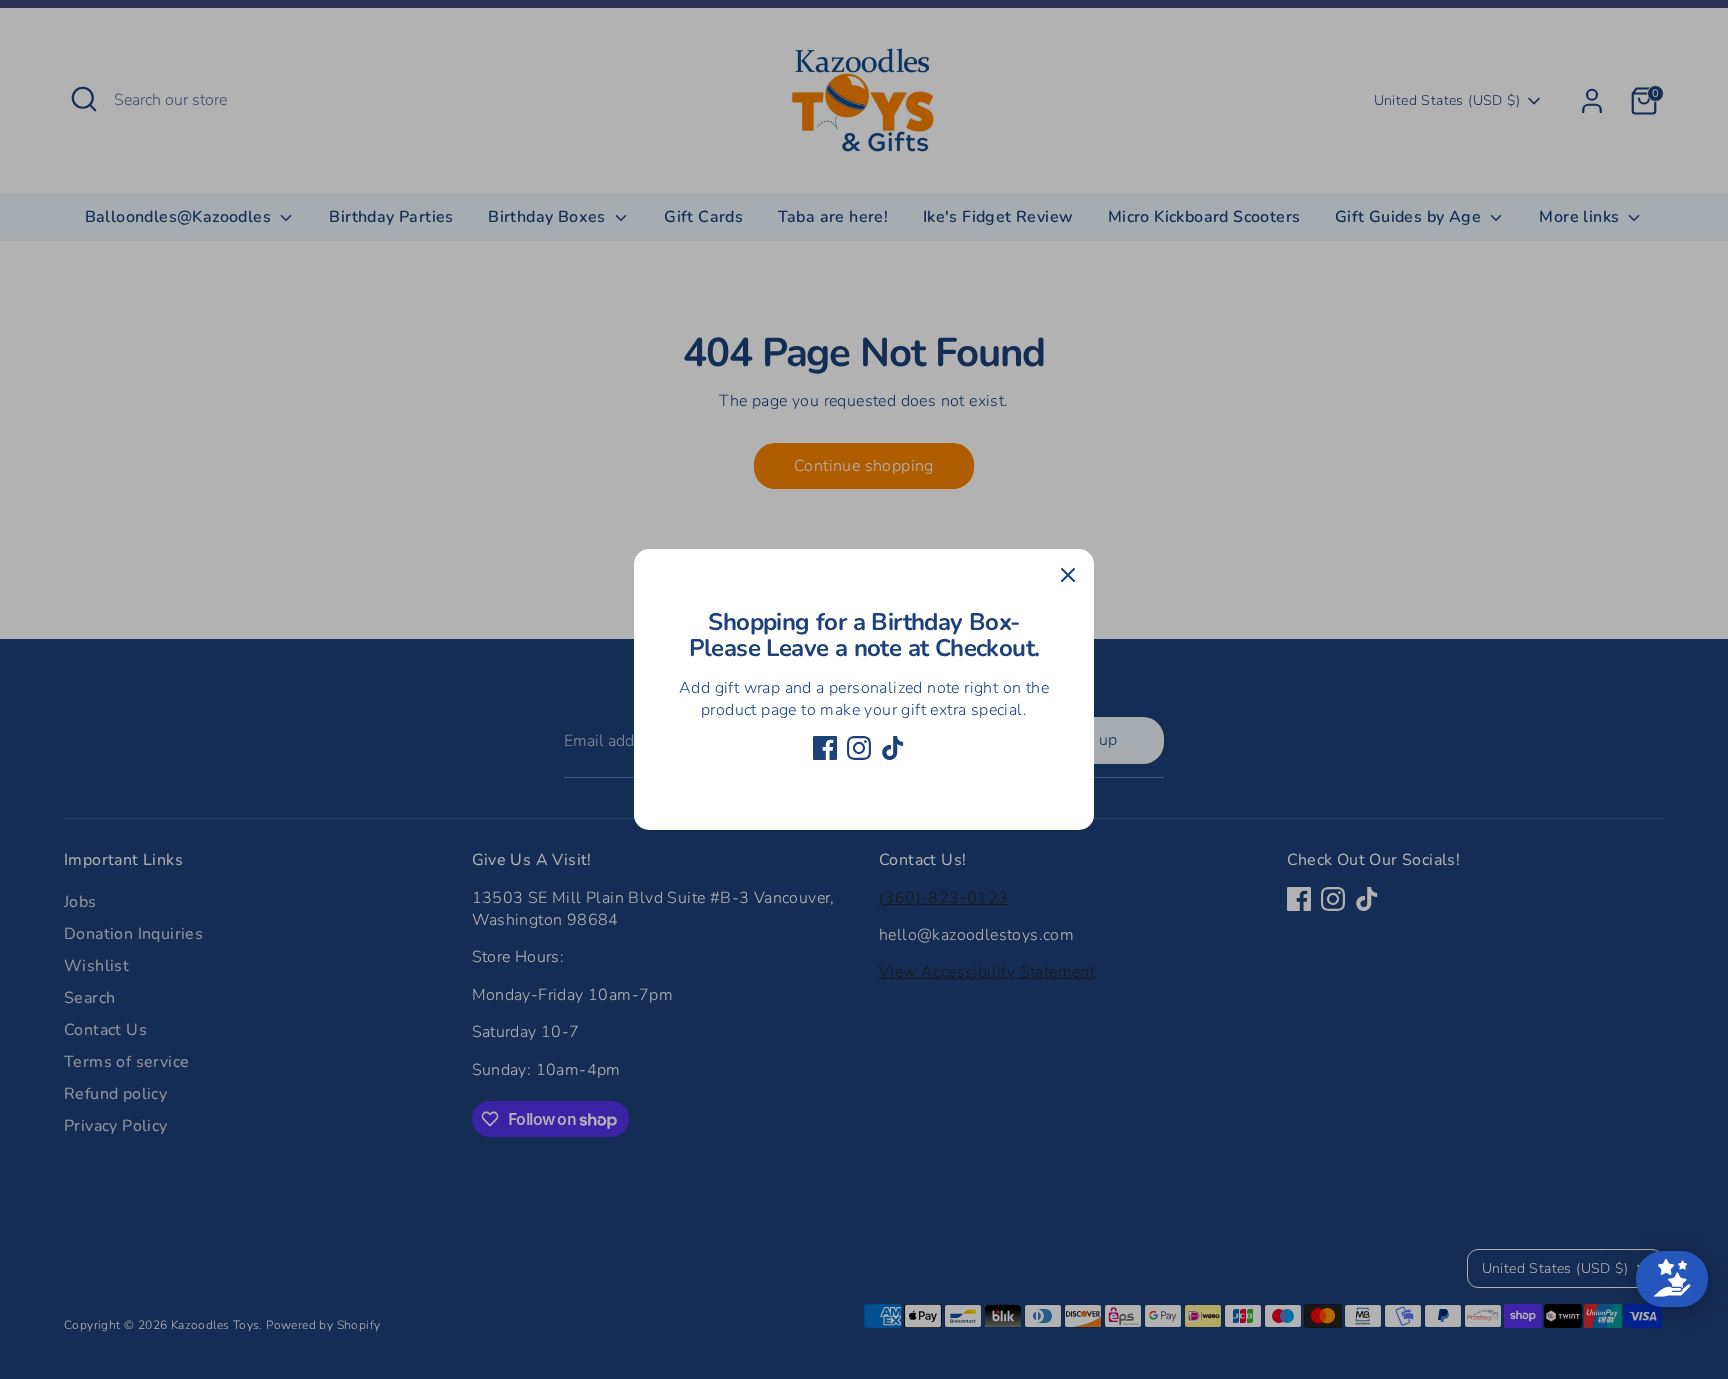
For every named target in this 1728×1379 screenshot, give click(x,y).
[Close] (1068, 575)
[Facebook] (825, 748)
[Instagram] (859, 748)
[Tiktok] (893, 748)
